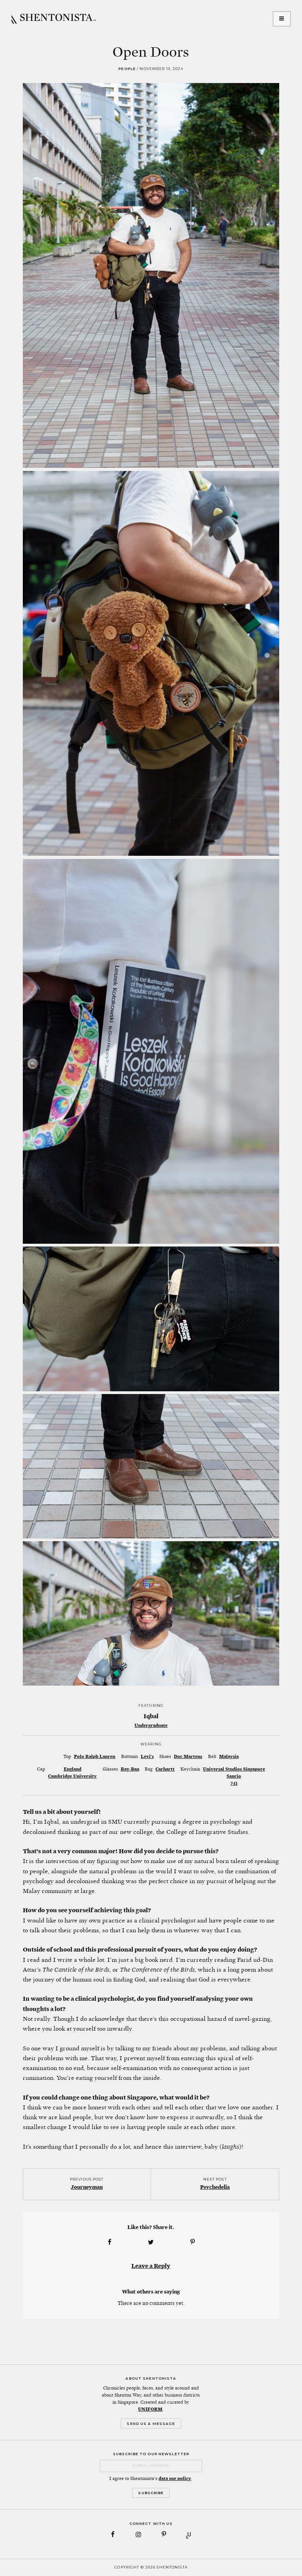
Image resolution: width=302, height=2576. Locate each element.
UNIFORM (150, 2409)
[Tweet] (151, 2242)
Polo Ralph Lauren (95, 1756)
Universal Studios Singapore (234, 1769)
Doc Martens (188, 1756)
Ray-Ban (130, 1769)
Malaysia (229, 1756)
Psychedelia (215, 2187)
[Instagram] (138, 2534)
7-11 (234, 1783)
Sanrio (234, 1776)
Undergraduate (151, 1725)
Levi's (147, 1756)
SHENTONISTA (54, 19)
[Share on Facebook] (109, 2242)
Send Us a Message (151, 2424)
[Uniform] (189, 2534)
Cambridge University (72, 1776)
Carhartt (165, 1769)
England (73, 1769)
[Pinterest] (164, 2534)
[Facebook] (113, 2534)
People (127, 69)
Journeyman (87, 2187)
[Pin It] (193, 2242)
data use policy (175, 2478)
